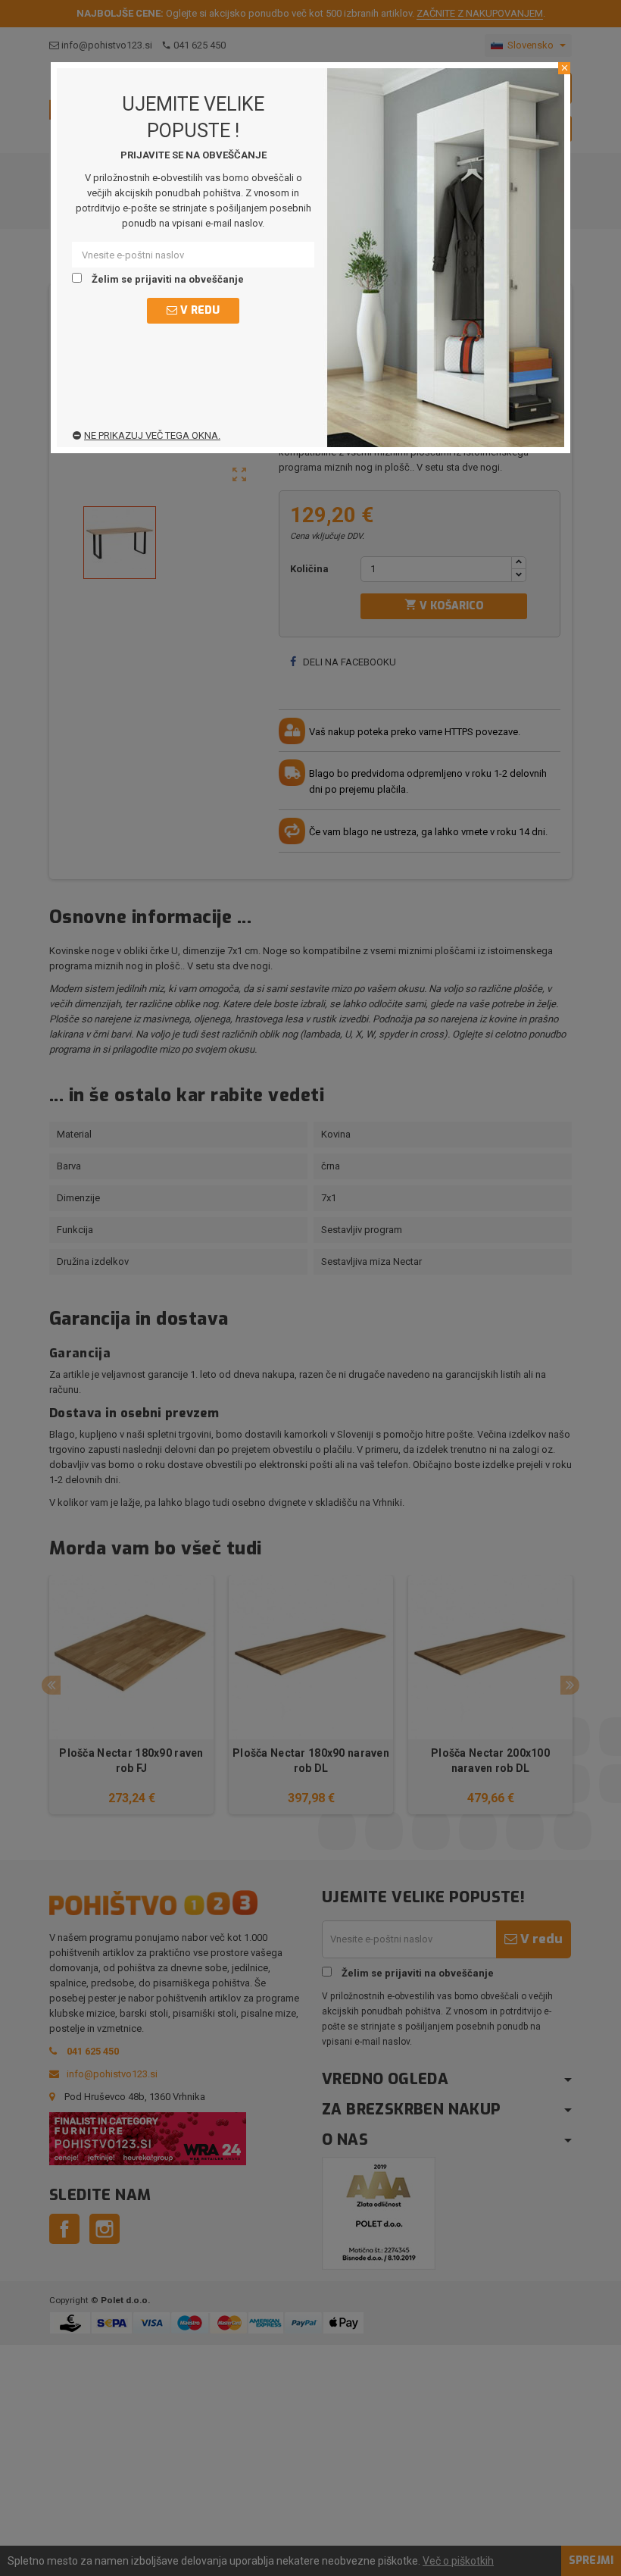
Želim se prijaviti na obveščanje (167, 279)
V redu (198, 310)
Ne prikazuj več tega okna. (152, 435)
